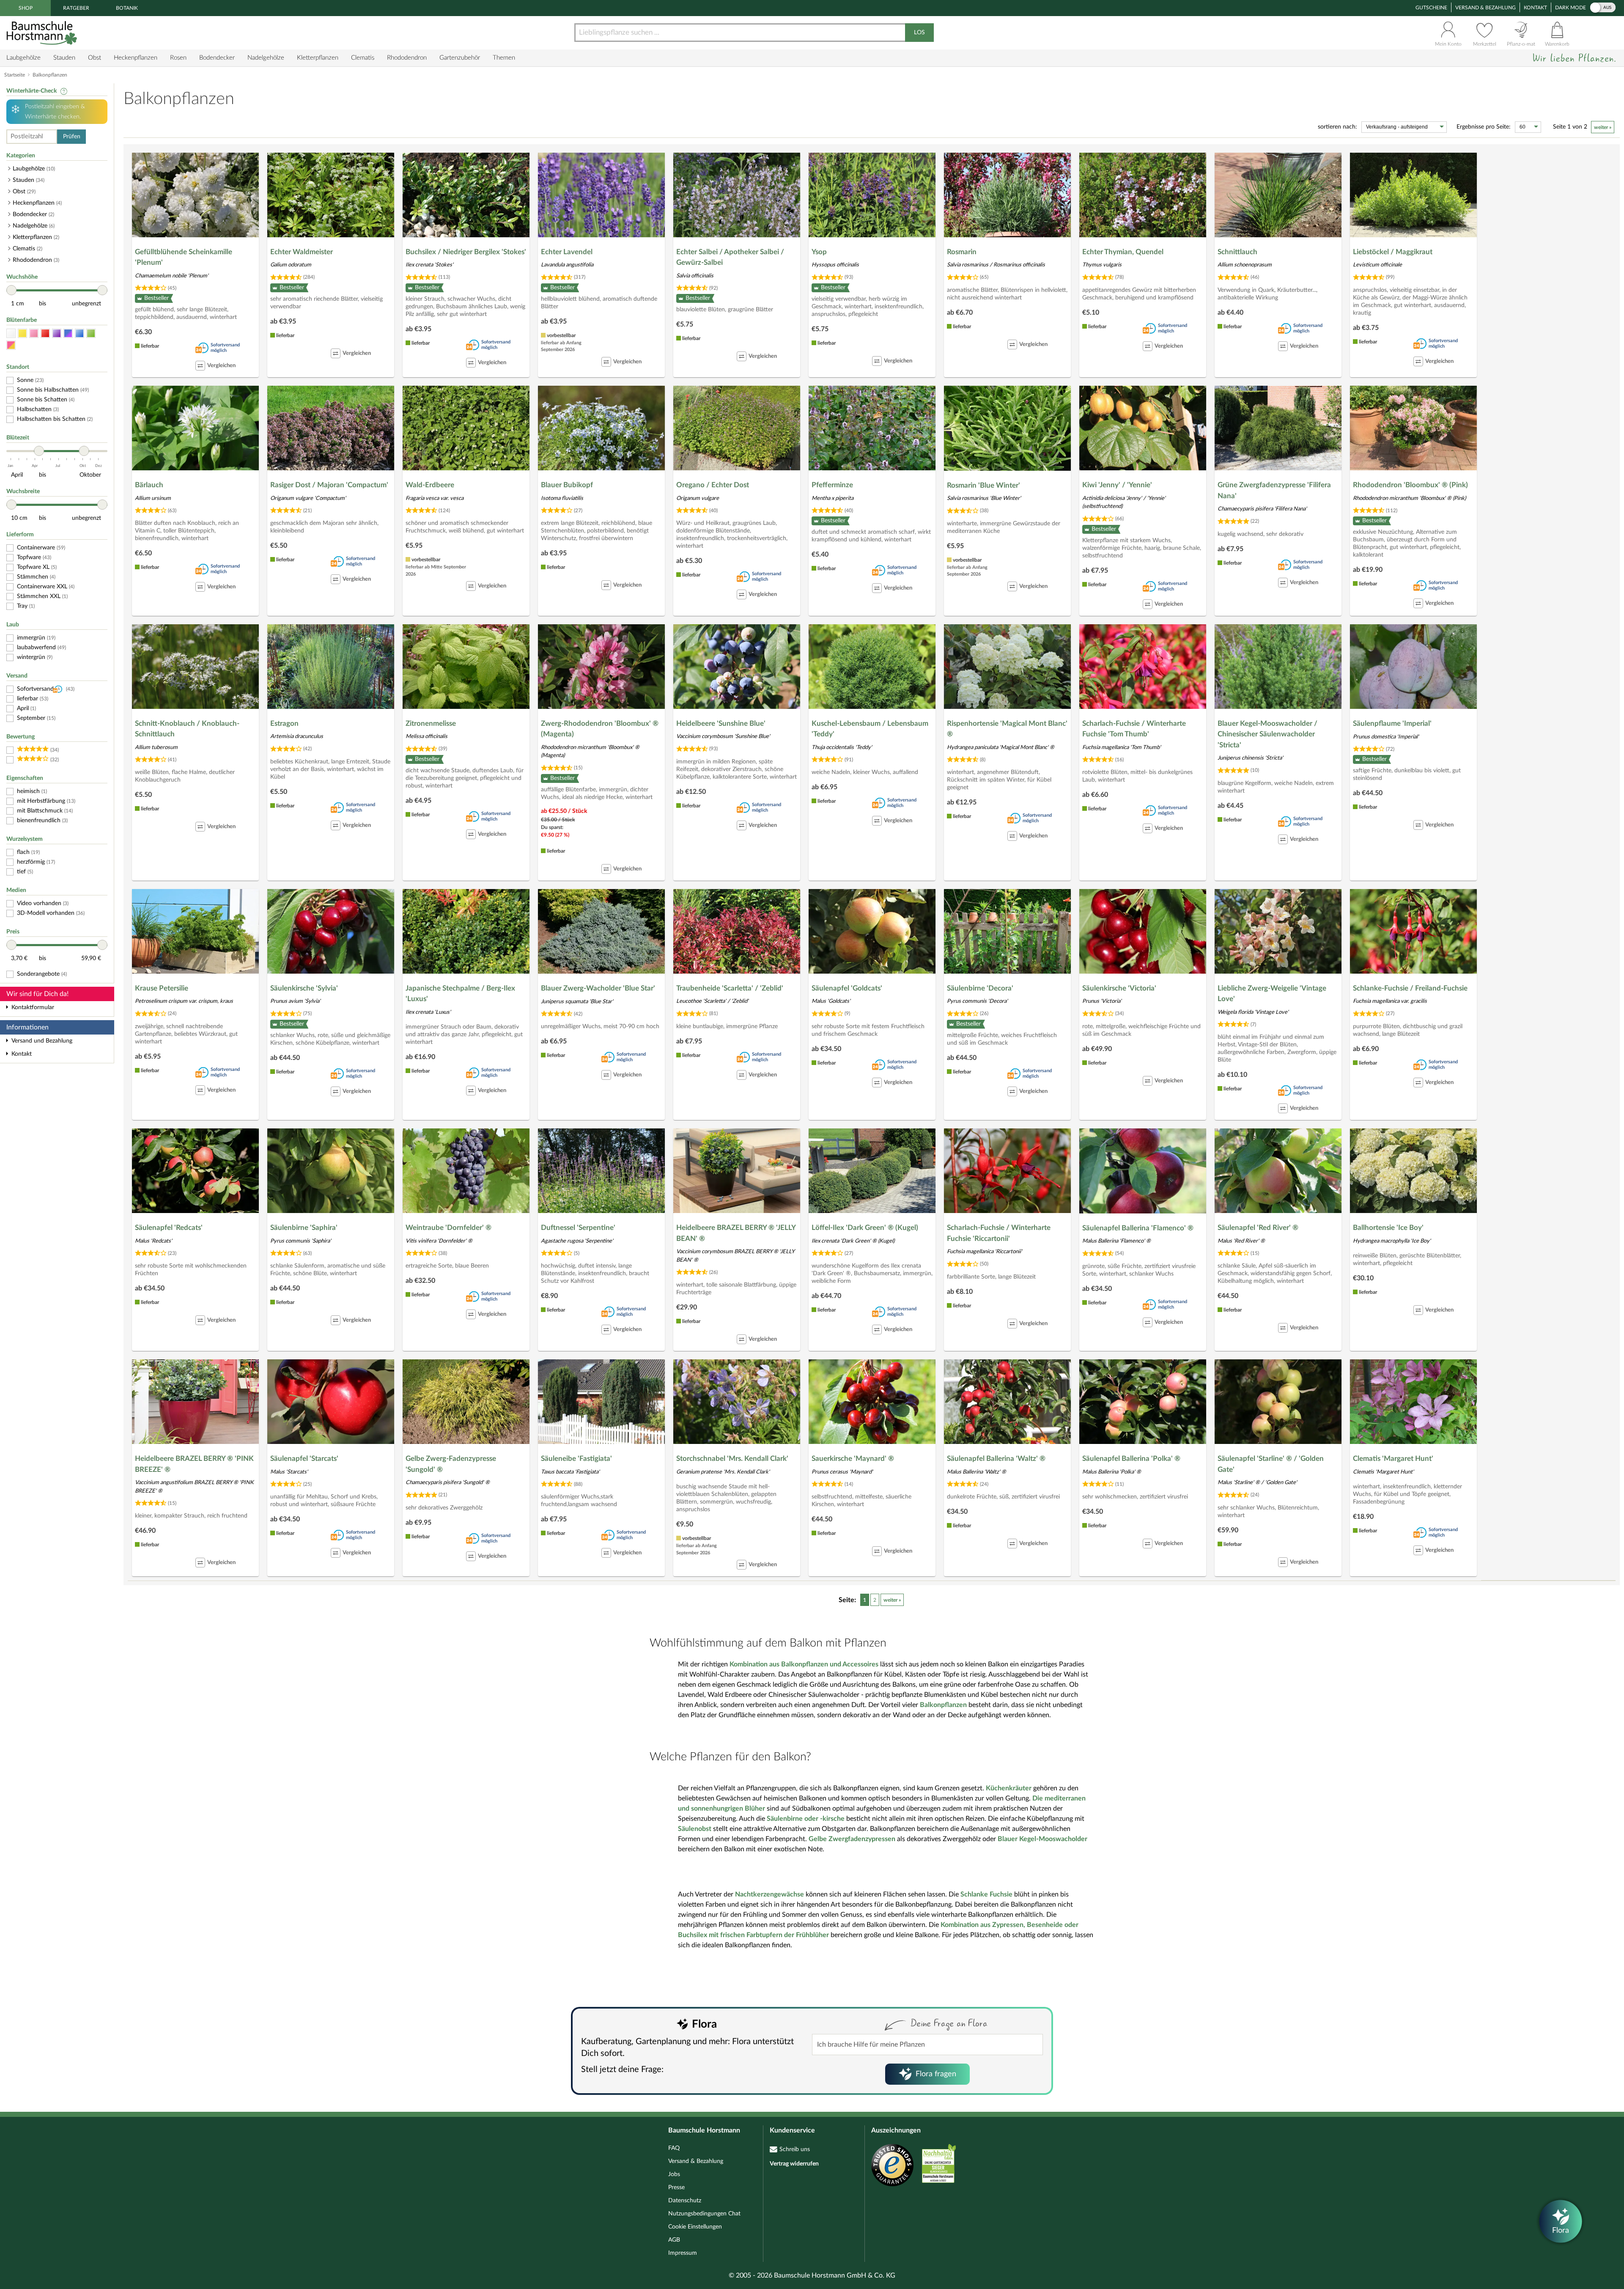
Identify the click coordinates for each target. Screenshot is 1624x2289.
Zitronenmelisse (431, 723)
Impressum (683, 2253)
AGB (674, 2240)
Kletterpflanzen (318, 58)
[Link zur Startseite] (43, 33)
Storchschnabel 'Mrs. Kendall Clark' (732, 1459)
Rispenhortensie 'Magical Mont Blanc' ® (1007, 729)
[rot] (45, 333)
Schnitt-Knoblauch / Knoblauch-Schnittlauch (187, 729)
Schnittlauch (1237, 252)
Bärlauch (149, 485)
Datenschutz (685, 2201)
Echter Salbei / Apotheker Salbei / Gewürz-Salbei (730, 257)
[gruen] (91, 333)
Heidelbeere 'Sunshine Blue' (721, 723)
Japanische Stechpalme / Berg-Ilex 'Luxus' (460, 994)
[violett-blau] (68, 333)
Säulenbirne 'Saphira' (304, 1228)
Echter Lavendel (567, 252)
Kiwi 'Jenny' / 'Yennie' (1117, 485)
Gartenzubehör (460, 58)
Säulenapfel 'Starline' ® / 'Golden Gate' (1271, 1464)
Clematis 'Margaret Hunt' (1393, 1459)
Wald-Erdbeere (430, 485)
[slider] (11, 290)
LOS (919, 33)
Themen (504, 58)
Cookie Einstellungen (695, 2227)
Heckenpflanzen (136, 58)
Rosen (178, 58)
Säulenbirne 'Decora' (980, 988)
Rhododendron (407, 58)
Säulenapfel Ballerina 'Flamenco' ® (1138, 1228)
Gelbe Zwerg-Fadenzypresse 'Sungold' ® (451, 1464)
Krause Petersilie (162, 988)
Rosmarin (962, 252)
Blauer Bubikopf (567, 485)
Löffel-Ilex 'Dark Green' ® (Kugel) (865, 1228)
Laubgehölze (23, 58)
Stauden (64, 58)
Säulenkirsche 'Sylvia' (304, 988)
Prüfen (72, 137)
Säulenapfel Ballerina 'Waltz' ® (996, 1459)
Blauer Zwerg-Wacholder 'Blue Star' (598, 988)
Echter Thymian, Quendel (1123, 252)
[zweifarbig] (11, 345)
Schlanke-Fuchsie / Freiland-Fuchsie (1410, 988)
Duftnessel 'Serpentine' (578, 1228)
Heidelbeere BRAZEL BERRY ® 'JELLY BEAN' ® (736, 1233)
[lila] (57, 333)
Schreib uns (795, 2149)
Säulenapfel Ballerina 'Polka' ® (1131, 1459)
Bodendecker (217, 58)
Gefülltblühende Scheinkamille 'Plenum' (184, 257)
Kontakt (1535, 8)
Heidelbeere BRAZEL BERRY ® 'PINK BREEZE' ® (194, 1464)
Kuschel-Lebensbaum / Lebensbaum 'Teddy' (870, 729)
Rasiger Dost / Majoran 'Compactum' (329, 485)
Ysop (819, 252)
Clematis (363, 58)
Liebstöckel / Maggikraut (1393, 252)
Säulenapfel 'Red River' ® (1258, 1228)
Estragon (284, 723)
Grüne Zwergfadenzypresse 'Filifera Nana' (1274, 490)
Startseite (15, 75)
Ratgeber (76, 8)
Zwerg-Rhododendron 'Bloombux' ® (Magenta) (600, 729)
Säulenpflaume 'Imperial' (1392, 723)
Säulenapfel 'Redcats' (169, 1228)
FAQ (674, 2148)
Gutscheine (1431, 8)
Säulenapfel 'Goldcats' (847, 988)
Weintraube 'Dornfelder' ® (449, 1228)
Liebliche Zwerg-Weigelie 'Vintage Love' (1272, 994)
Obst (95, 58)
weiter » (1603, 127)
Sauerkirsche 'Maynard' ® (853, 1459)
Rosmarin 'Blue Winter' (983, 485)
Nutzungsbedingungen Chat (704, 2214)
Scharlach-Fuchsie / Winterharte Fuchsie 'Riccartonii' (999, 1233)
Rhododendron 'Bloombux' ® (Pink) (1410, 485)
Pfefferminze (832, 485)
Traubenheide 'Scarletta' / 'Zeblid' (730, 988)
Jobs (674, 2174)
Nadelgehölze (266, 58)
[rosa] (34, 333)
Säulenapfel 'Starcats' (304, 1459)
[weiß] (11, 333)
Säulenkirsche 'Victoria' (1119, 988)
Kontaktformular (33, 1007)
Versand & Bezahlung (1485, 8)
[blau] (80, 333)
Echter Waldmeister (302, 252)
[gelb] (22, 333)
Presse (676, 2187)
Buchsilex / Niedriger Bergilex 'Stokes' (466, 252)
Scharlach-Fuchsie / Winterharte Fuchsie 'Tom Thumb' (1134, 729)
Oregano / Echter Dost (713, 485)
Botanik (127, 8)
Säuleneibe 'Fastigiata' (576, 1459)
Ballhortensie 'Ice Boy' (1388, 1228)
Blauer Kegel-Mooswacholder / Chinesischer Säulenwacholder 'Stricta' (1267, 734)
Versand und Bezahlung (42, 1041)
